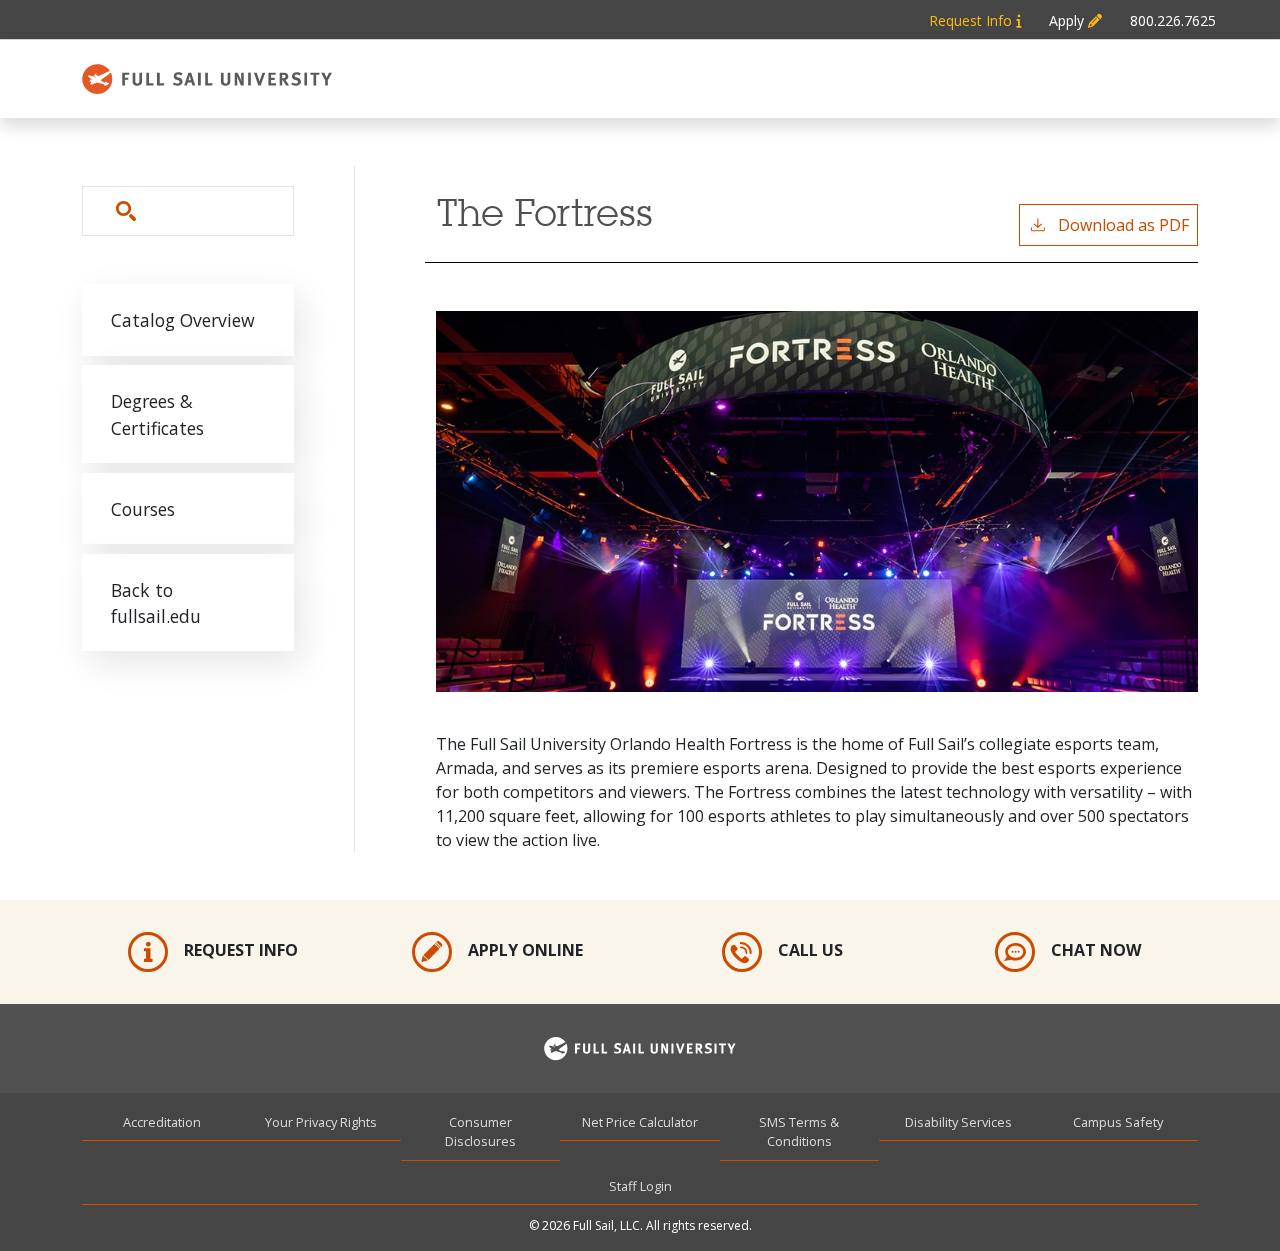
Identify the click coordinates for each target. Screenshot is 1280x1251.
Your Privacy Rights (321, 1122)
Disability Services (958, 1122)
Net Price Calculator (640, 1122)
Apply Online (525, 950)
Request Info (972, 20)
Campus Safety (1118, 1122)
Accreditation (162, 1122)
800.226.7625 (1173, 20)
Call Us (810, 950)
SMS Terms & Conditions (799, 1131)
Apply (1068, 20)
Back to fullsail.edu (156, 603)
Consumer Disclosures (480, 1131)
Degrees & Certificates (157, 414)
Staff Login (640, 1186)
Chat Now (1096, 950)
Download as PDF (1123, 225)
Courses (143, 509)
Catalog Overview (183, 320)
